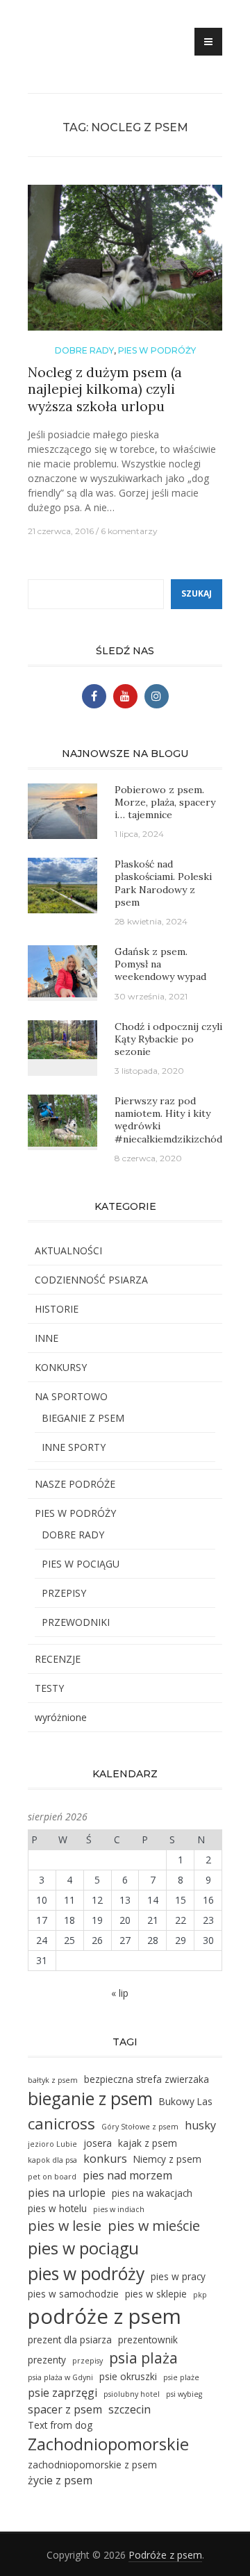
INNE (47, 1338)
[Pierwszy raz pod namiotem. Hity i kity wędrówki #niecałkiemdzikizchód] (62, 1119)
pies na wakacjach (152, 2193)
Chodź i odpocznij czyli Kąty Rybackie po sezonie (168, 1039)
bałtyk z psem (53, 2080)
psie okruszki (128, 2376)
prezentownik (148, 2340)
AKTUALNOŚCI (68, 1250)
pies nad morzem (127, 2175)
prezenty (47, 2360)
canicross (61, 2124)
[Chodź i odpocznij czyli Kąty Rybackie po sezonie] (62, 1038)
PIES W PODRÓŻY (157, 350)
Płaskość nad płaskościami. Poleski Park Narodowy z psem (163, 883)
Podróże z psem (165, 2555)
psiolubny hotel (132, 2394)
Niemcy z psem (167, 2159)
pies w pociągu (83, 2248)
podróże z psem (105, 2316)
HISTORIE (57, 1309)
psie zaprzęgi (62, 2393)
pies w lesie (65, 2226)
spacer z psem (65, 2409)
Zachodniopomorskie (108, 2444)
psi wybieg (184, 2394)
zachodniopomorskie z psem (92, 2465)
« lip (120, 1993)
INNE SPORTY (74, 1447)
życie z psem (60, 2480)
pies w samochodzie (73, 2294)
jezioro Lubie (52, 2144)
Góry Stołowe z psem (140, 2127)
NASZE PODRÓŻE (75, 1484)
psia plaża (143, 2358)
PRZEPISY (64, 1593)
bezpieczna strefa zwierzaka (147, 2079)
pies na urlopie (67, 2193)
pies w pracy (178, 2276)
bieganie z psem (90, 2099)
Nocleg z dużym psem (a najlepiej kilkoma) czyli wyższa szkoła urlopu (105, 389)
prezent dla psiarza (70, 2340)
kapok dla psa (52, 2160)
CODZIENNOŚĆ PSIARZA (91, 1280)
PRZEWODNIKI (76, 1622)
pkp (200, 2295)
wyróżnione (61, 1717)
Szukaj (197, 593)
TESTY (49, 1688)
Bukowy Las (186, 2101)
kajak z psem (148, 2143)
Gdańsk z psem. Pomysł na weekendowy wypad (160, 964)
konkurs (105, 2159)
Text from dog (60, 2425)
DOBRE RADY (84, 350)
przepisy (87, 2361)
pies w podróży (86, 2274)
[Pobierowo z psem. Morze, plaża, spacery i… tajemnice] (62, 809)
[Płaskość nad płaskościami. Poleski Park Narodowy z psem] (62, 884)
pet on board (52, 2177)
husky (200, 2125)
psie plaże (181, 2377)
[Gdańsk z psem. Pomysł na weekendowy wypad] (62, 970)
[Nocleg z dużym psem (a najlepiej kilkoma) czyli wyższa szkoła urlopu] (125, 263)
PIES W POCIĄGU (81, 1564)
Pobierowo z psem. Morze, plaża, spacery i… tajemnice (165, 802)
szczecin (130, 2409)
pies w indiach (119, 2209)
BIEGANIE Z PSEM (83, 1418)
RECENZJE (58, 1659)
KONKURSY (61, 1367)
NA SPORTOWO (71, 1396)
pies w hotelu (57, 2208)
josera (98, 2143)
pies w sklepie (156, 2294)
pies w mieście (154, 2226)
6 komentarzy (129, 531)
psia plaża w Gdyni (60, 2377)
